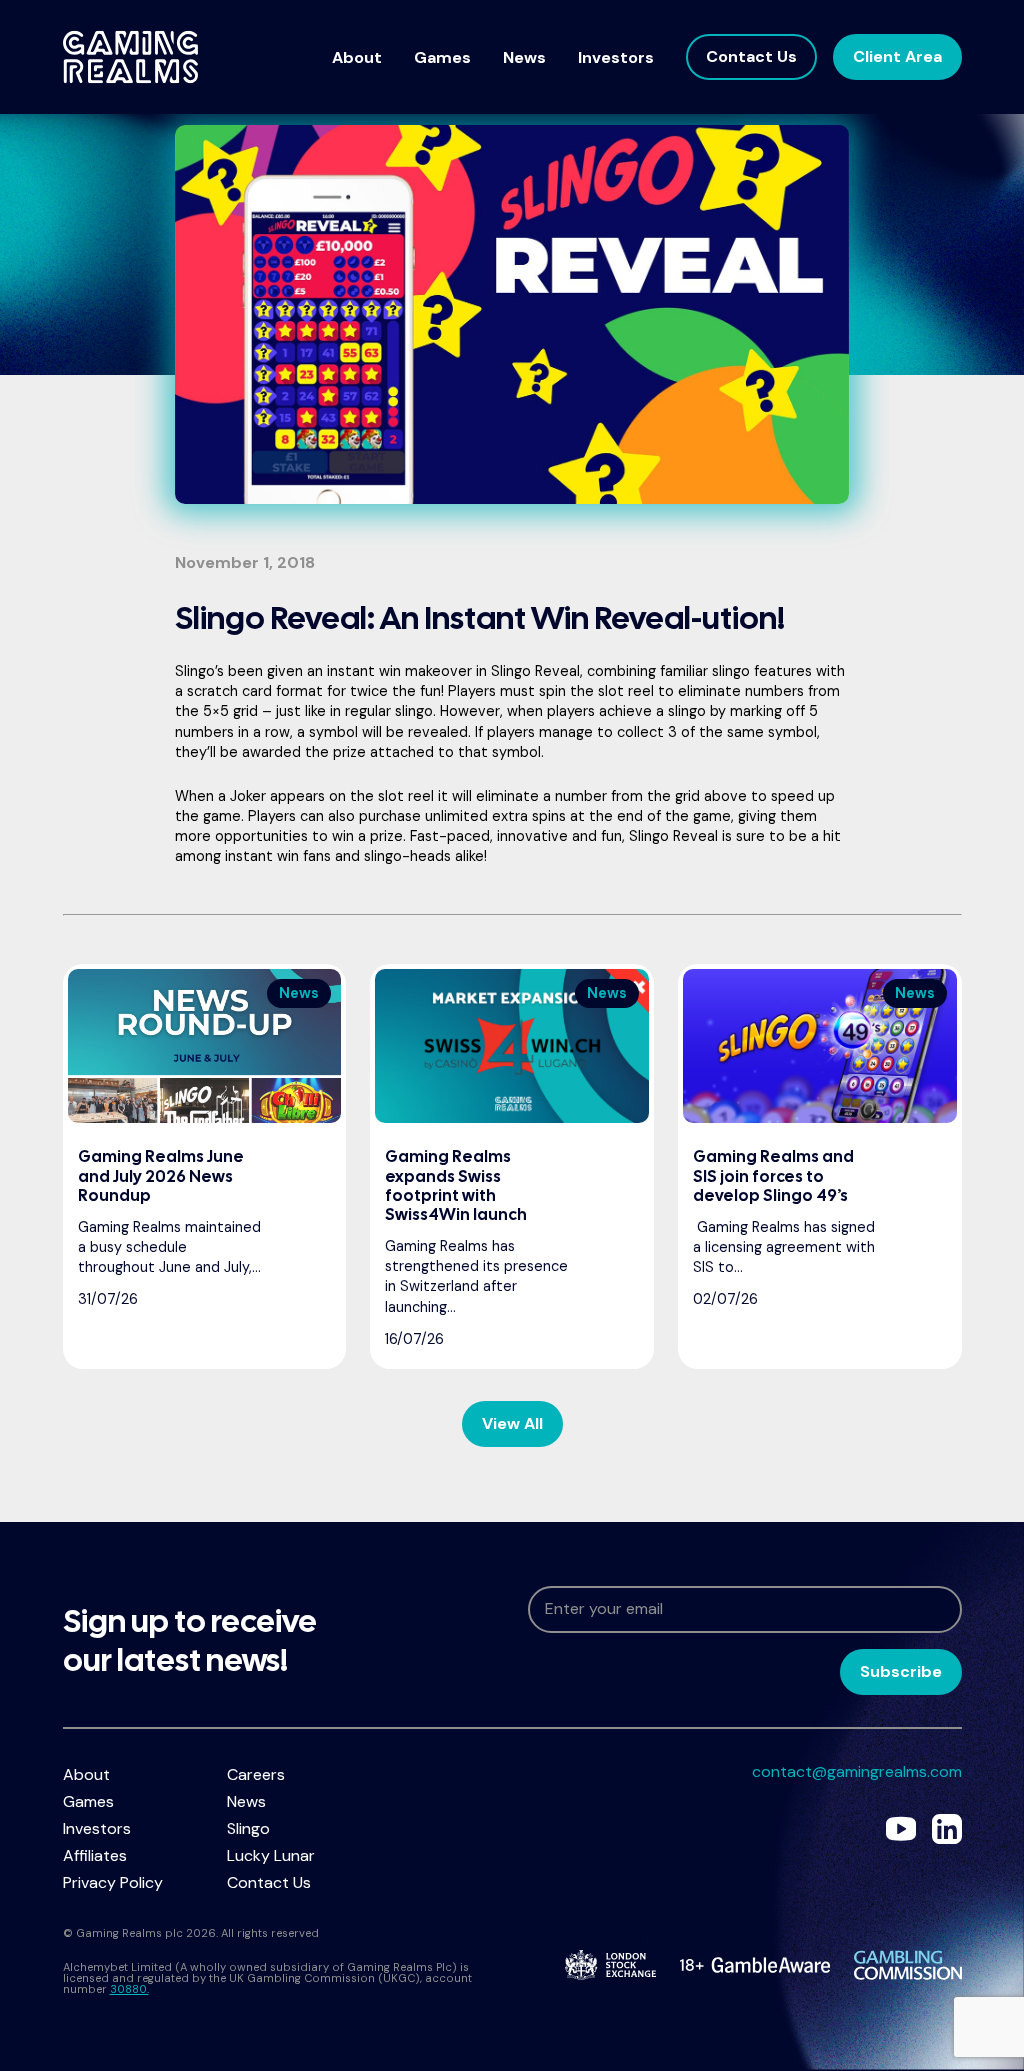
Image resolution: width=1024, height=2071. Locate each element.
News (524, 57)
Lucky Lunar (271, 1855)
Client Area (897, 56)
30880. (129, 1989)
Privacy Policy (113, 1882)
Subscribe (901, 1671)
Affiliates (95, 1855)
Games (442, 57)
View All (512, 1423)
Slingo (248, 1828)
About (357, 57)
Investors (616, 57)
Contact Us (751, 56)
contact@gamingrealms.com (857, 1771)
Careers (256, 1774)
